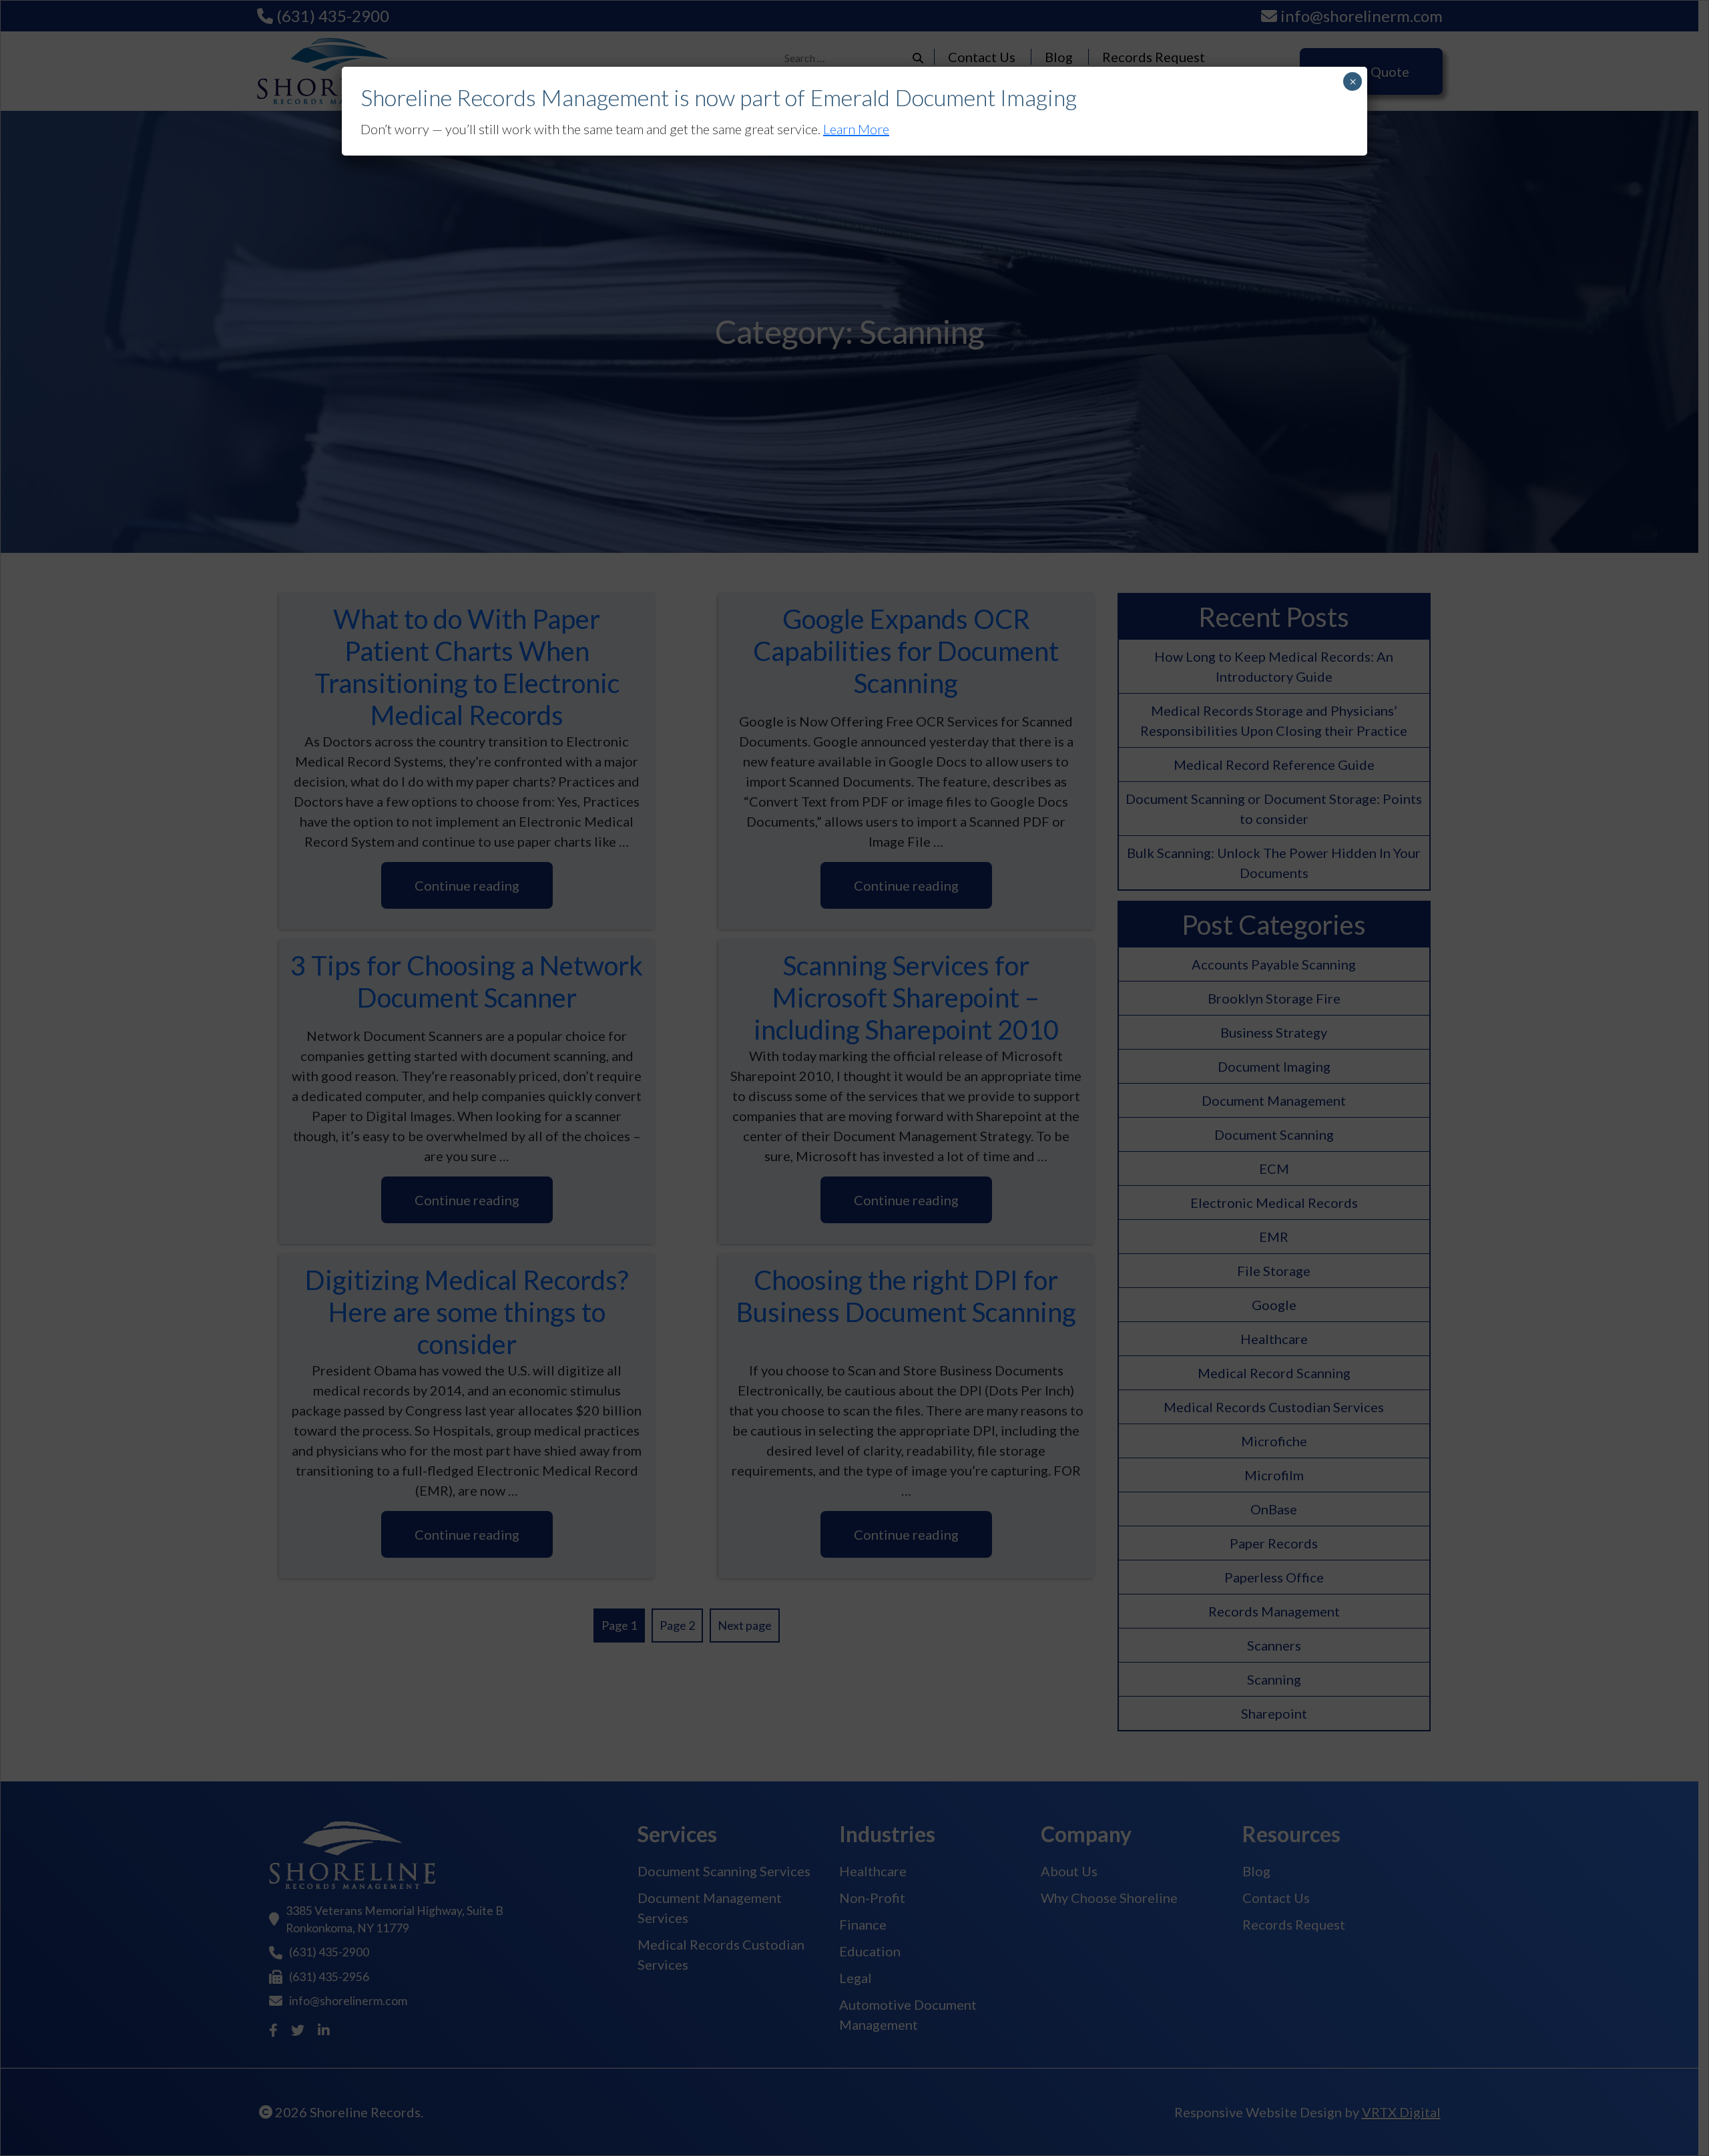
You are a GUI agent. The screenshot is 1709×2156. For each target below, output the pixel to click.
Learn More (856, 129)
